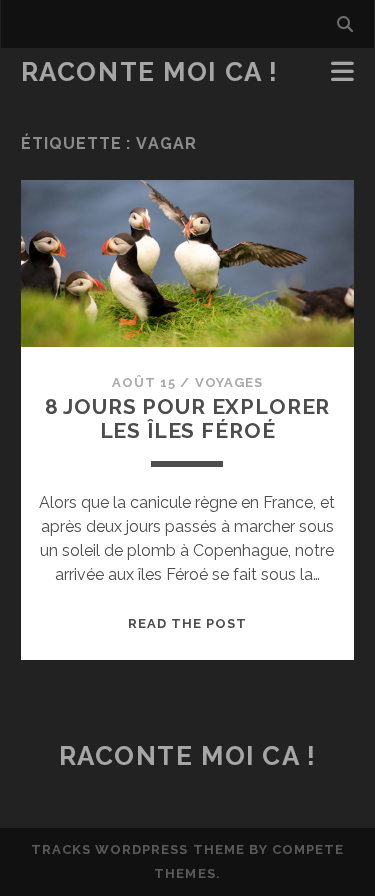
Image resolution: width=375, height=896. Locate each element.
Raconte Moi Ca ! (150, 72)
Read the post (188, 623)
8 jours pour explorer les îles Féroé (188, 418)
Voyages (229, 382)
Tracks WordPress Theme (138, 849)
